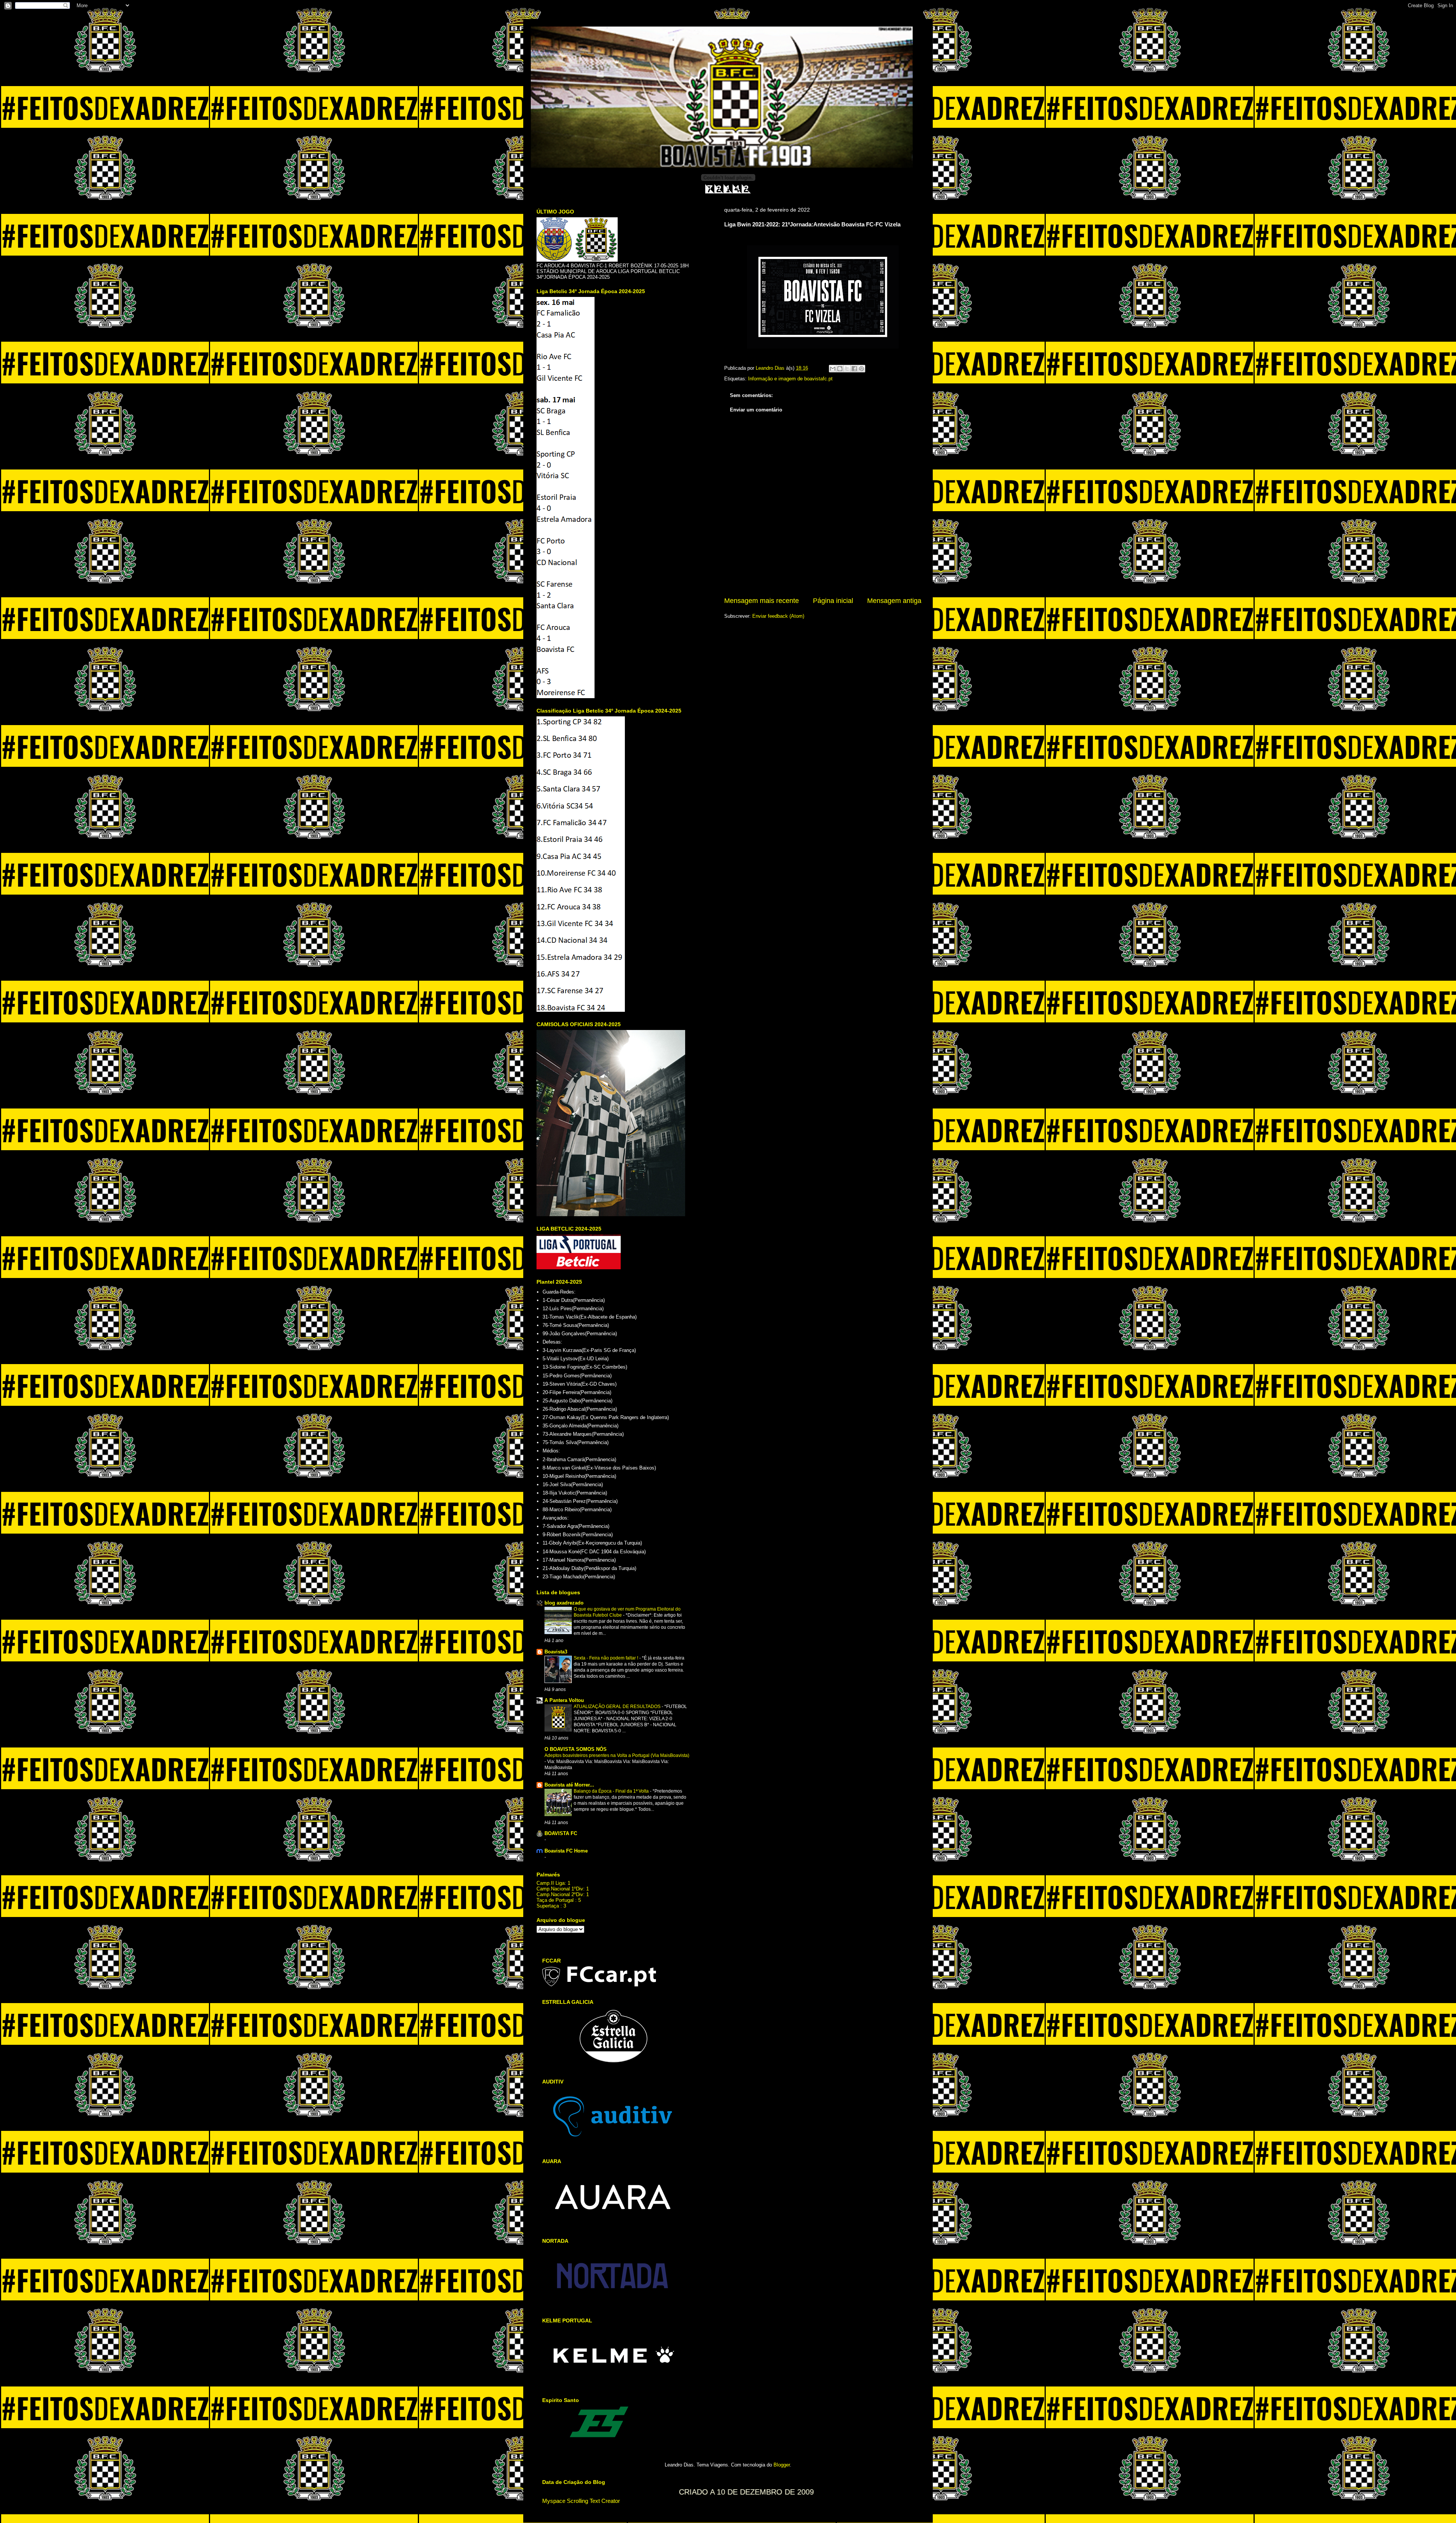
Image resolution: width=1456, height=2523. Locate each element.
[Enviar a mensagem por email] (833, 369)
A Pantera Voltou (564, 1700)
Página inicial (833, 601)
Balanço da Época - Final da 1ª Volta (612, 1791)
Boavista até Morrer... (569, 1785)
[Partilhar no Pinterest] (861, 369)
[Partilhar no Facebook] (854, 369)
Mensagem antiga (894, 601)
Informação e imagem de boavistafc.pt (790, 379)
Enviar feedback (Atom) (778, 616)
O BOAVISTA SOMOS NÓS (576, 1749)
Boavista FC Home (566, 1851)
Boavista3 (556, 1652)
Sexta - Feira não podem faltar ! (606, 1658)
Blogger (782, 2465)
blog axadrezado (564, 1603)
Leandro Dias (771, 368)
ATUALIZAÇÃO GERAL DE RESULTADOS (618, 1707)
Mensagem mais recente (762, 601)
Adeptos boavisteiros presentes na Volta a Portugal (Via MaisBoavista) (617, 1755)
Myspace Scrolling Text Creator (581, 2501)
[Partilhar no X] (847, 369)
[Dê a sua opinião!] (840, 369)
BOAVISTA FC (561, 1833)
